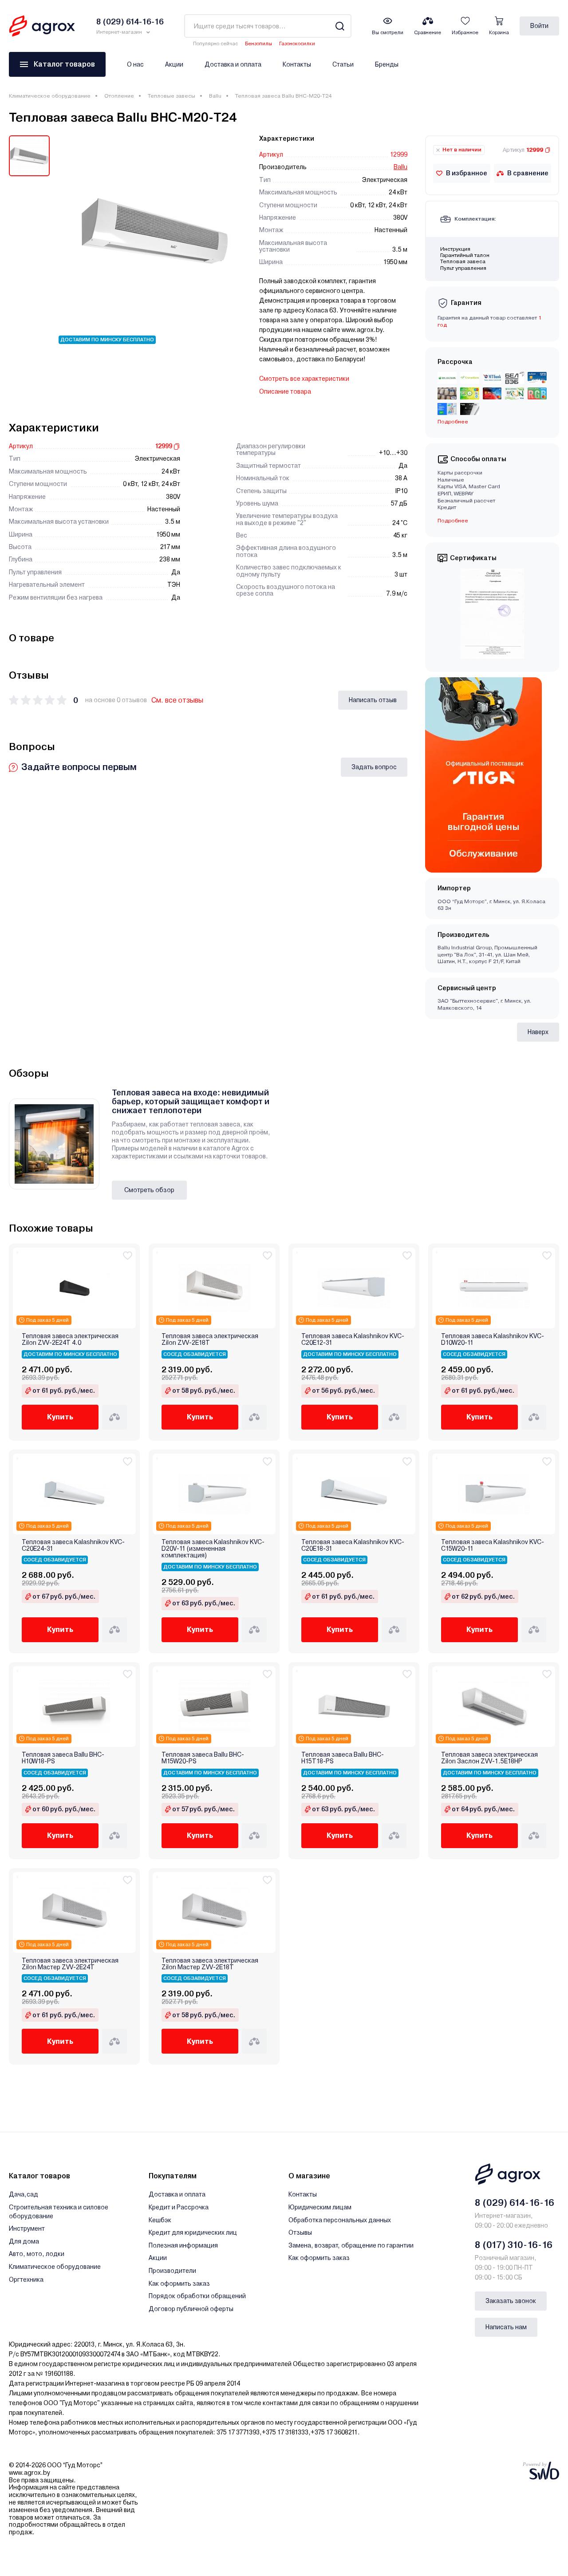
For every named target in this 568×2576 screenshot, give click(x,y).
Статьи (343, 64)
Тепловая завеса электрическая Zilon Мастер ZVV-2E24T (70, 1964)
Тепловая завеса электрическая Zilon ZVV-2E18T (210, 1339)
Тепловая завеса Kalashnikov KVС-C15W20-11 (493, 1545)
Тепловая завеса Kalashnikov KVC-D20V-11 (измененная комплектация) (213, 1549)
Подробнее (453, 521)
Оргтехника (26, 2280)
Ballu (215, 96)
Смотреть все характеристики (304, 379)
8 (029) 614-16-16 (515, 2203)
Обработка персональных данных (340, 2220)
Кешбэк (160, 2220)
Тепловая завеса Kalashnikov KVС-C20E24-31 (73, 1545)
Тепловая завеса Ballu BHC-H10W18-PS (63, 1758)
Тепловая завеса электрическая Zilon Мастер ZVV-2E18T (210, 1964)
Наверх (538, 1032)
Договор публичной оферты (191, 2309)
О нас (135, 64)
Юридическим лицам (320, 2207)
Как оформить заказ (179, 2284)
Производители (172, 2271)
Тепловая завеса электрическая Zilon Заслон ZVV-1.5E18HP (489, 1758)
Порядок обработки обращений (197, 2296)
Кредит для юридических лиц (193, 2232)
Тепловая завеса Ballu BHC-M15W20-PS (203, 1758)
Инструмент (27, 2228)
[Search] (340, 26)
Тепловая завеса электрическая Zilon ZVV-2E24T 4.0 (70, 1339)
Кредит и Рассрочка (179, 2207)
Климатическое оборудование (50, 96)
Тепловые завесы (172, 96)
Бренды (387, 64)
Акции (174, 64)
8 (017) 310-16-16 (514, 2245)
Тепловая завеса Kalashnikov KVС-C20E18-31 (353, 1545)
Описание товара (285, 391)
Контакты (297, 64)
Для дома (24, 2241)
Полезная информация (183, 2245)
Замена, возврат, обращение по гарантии (351, 2245)
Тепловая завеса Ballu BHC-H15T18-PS (343, 1758)
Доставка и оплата (233, 64)
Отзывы (300, 2232)
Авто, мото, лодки (37, 2254)
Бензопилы (258, 44)
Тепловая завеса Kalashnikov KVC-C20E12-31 (353, 1339)
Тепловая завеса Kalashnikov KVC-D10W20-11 (493, 1339)
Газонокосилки (297, 44)
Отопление (119, 96)
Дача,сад (24, 2194)
